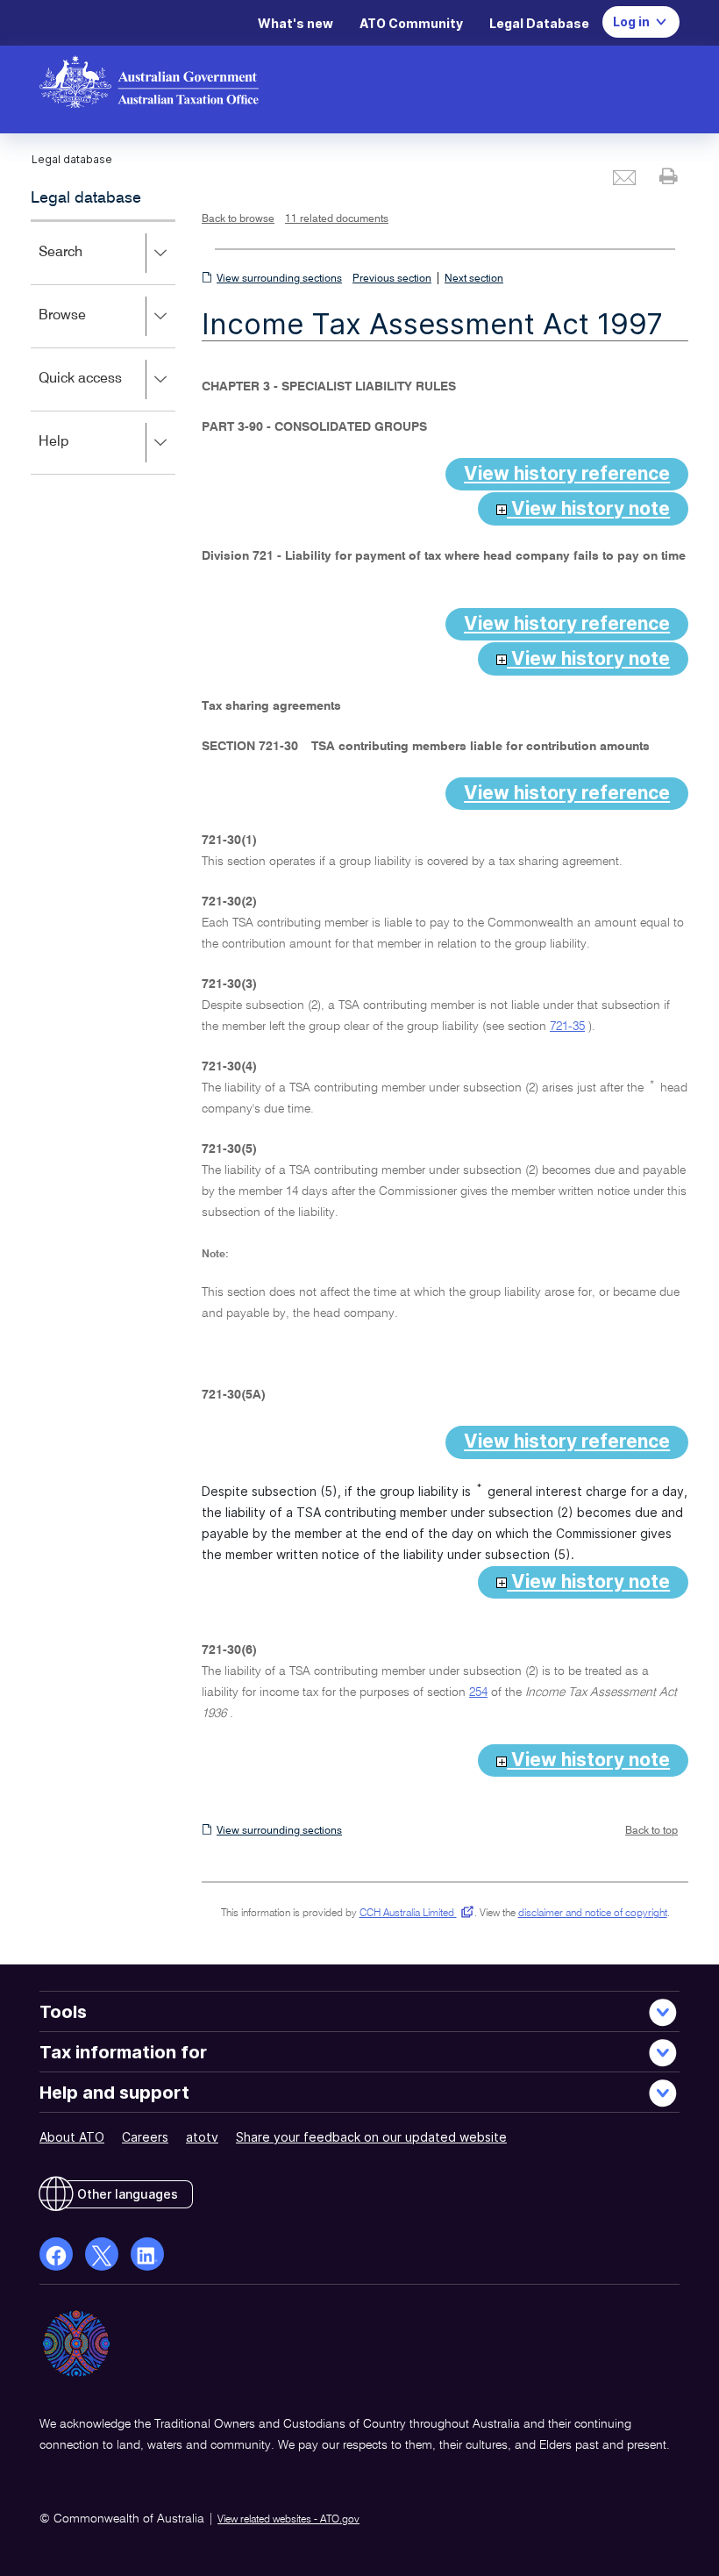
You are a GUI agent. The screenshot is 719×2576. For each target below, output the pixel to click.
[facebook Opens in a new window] (56, 2254)
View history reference (567, 473)
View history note (588, 508)
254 (478, 1692)
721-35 (567, 1027)
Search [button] (86, 265)
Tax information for (123, 2052)
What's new (295, 23)
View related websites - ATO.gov (288, 2520)
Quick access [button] (106, 391)
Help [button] (79, 454)
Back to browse (238, 219)
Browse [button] (88, 328)
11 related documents (337, 219)
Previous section (392, 279)
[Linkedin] (147, 2254)
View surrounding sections (279, 279)
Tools (63, 2012)
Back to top (651, 1831)
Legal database (86, 198)
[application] (103, 347)
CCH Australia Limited (413, 1914)
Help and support (114, 2093)
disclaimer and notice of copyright (593, 1914)
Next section (474, 279)
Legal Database (539, 23)
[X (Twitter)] (102, 2254)
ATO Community (411, 23)
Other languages (128, 2194)
